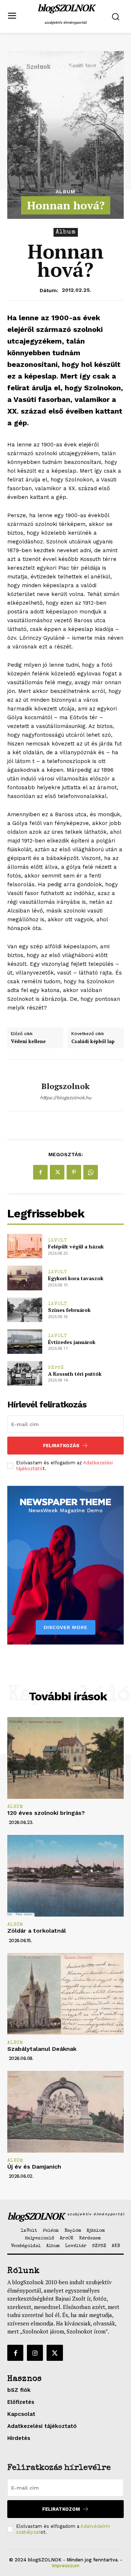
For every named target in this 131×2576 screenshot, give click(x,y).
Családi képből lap (93, 1042)
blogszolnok (65, 1086)
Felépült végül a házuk (76, 1246)
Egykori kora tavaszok (76, 1278)
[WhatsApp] (91, 1172)
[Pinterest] (74, 1172)
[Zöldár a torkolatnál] (65, 1876)
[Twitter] (57, 1172)
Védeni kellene (28, 1042)
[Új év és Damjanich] (65, 2112)
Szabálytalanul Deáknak (42, 2049)
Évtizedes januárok (72, 1342)
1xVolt (58, 1241)
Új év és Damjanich (34, 2167)
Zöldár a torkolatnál (37, 1931)
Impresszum (65, 2566)
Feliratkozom (61, 2509)
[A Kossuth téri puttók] (25, 1373)
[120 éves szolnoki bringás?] (65, 1758)
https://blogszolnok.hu (66, 1098)
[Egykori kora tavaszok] (25, 1278)
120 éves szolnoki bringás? (46, 1813)
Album (65, 191)
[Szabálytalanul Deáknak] (65, 1994)
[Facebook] (40, 1172)
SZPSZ (56, 1368)
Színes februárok (69, 1310)
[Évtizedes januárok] (25, 1342)
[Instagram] (35, 2353)
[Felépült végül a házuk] (25, 1246)
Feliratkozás (61, 1446)
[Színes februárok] (25, 1310)
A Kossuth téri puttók (75, 1374)
